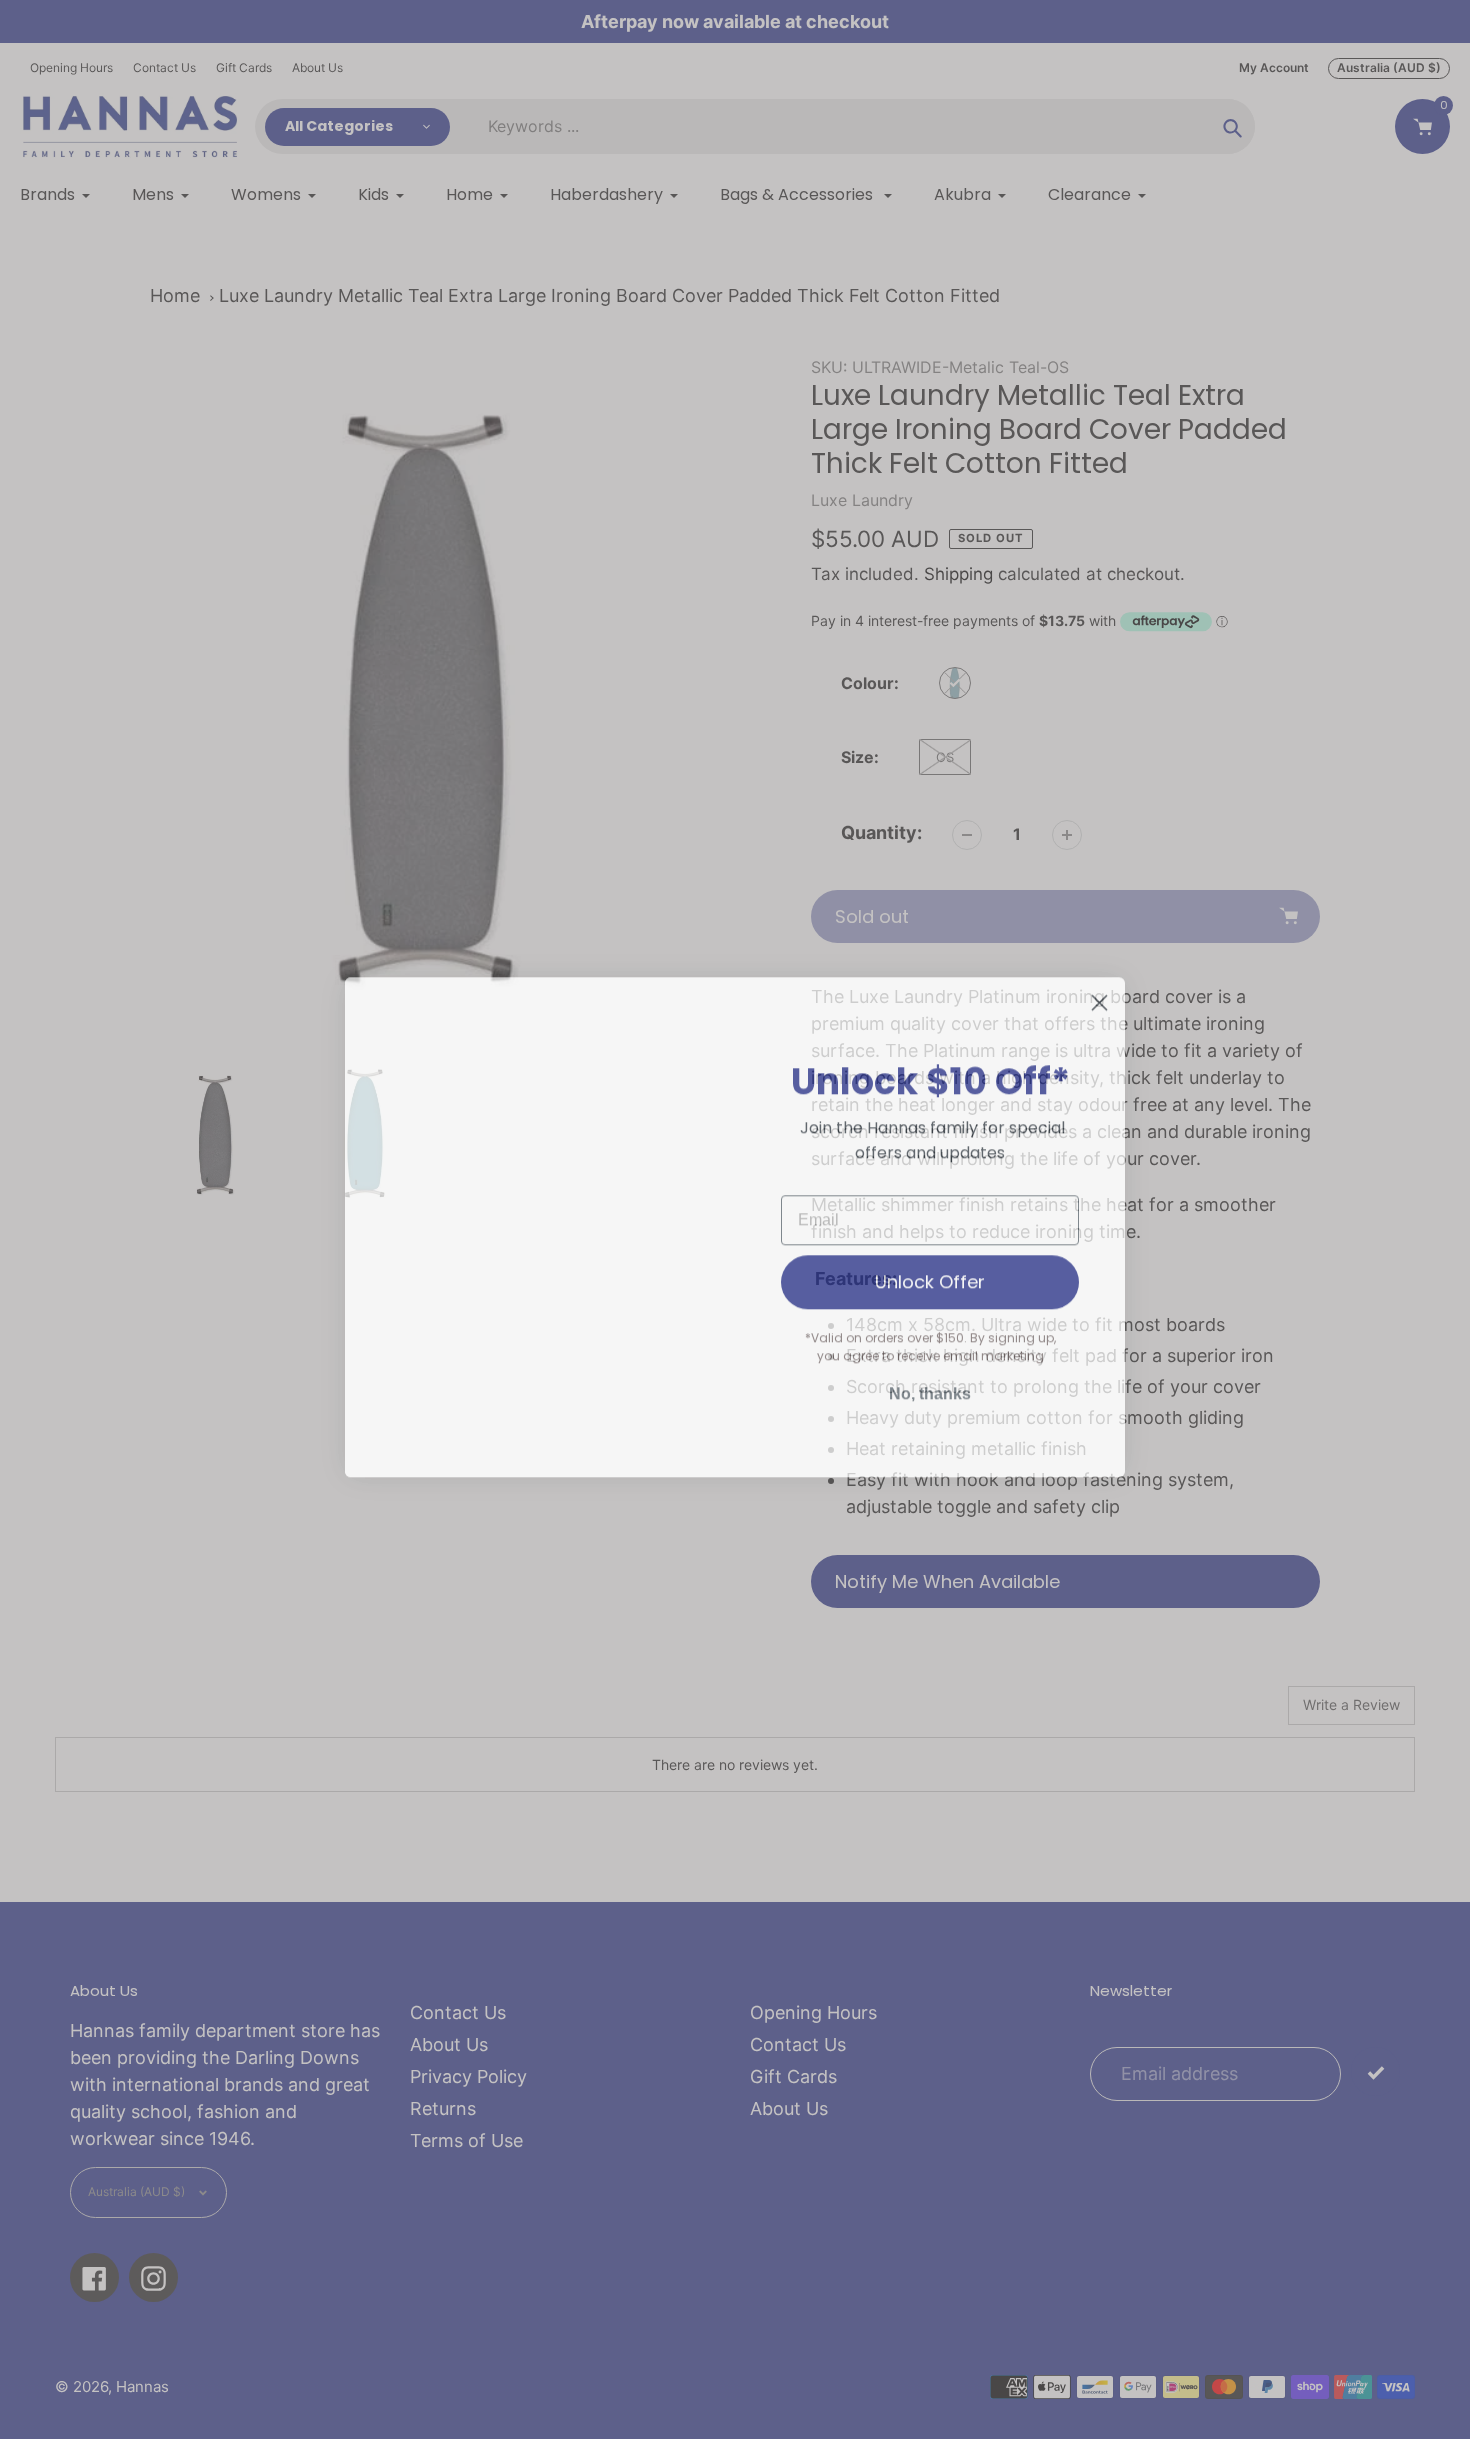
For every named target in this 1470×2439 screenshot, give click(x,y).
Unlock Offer (930, 1274)
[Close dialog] (1099, 995)
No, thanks (930, 1386)
